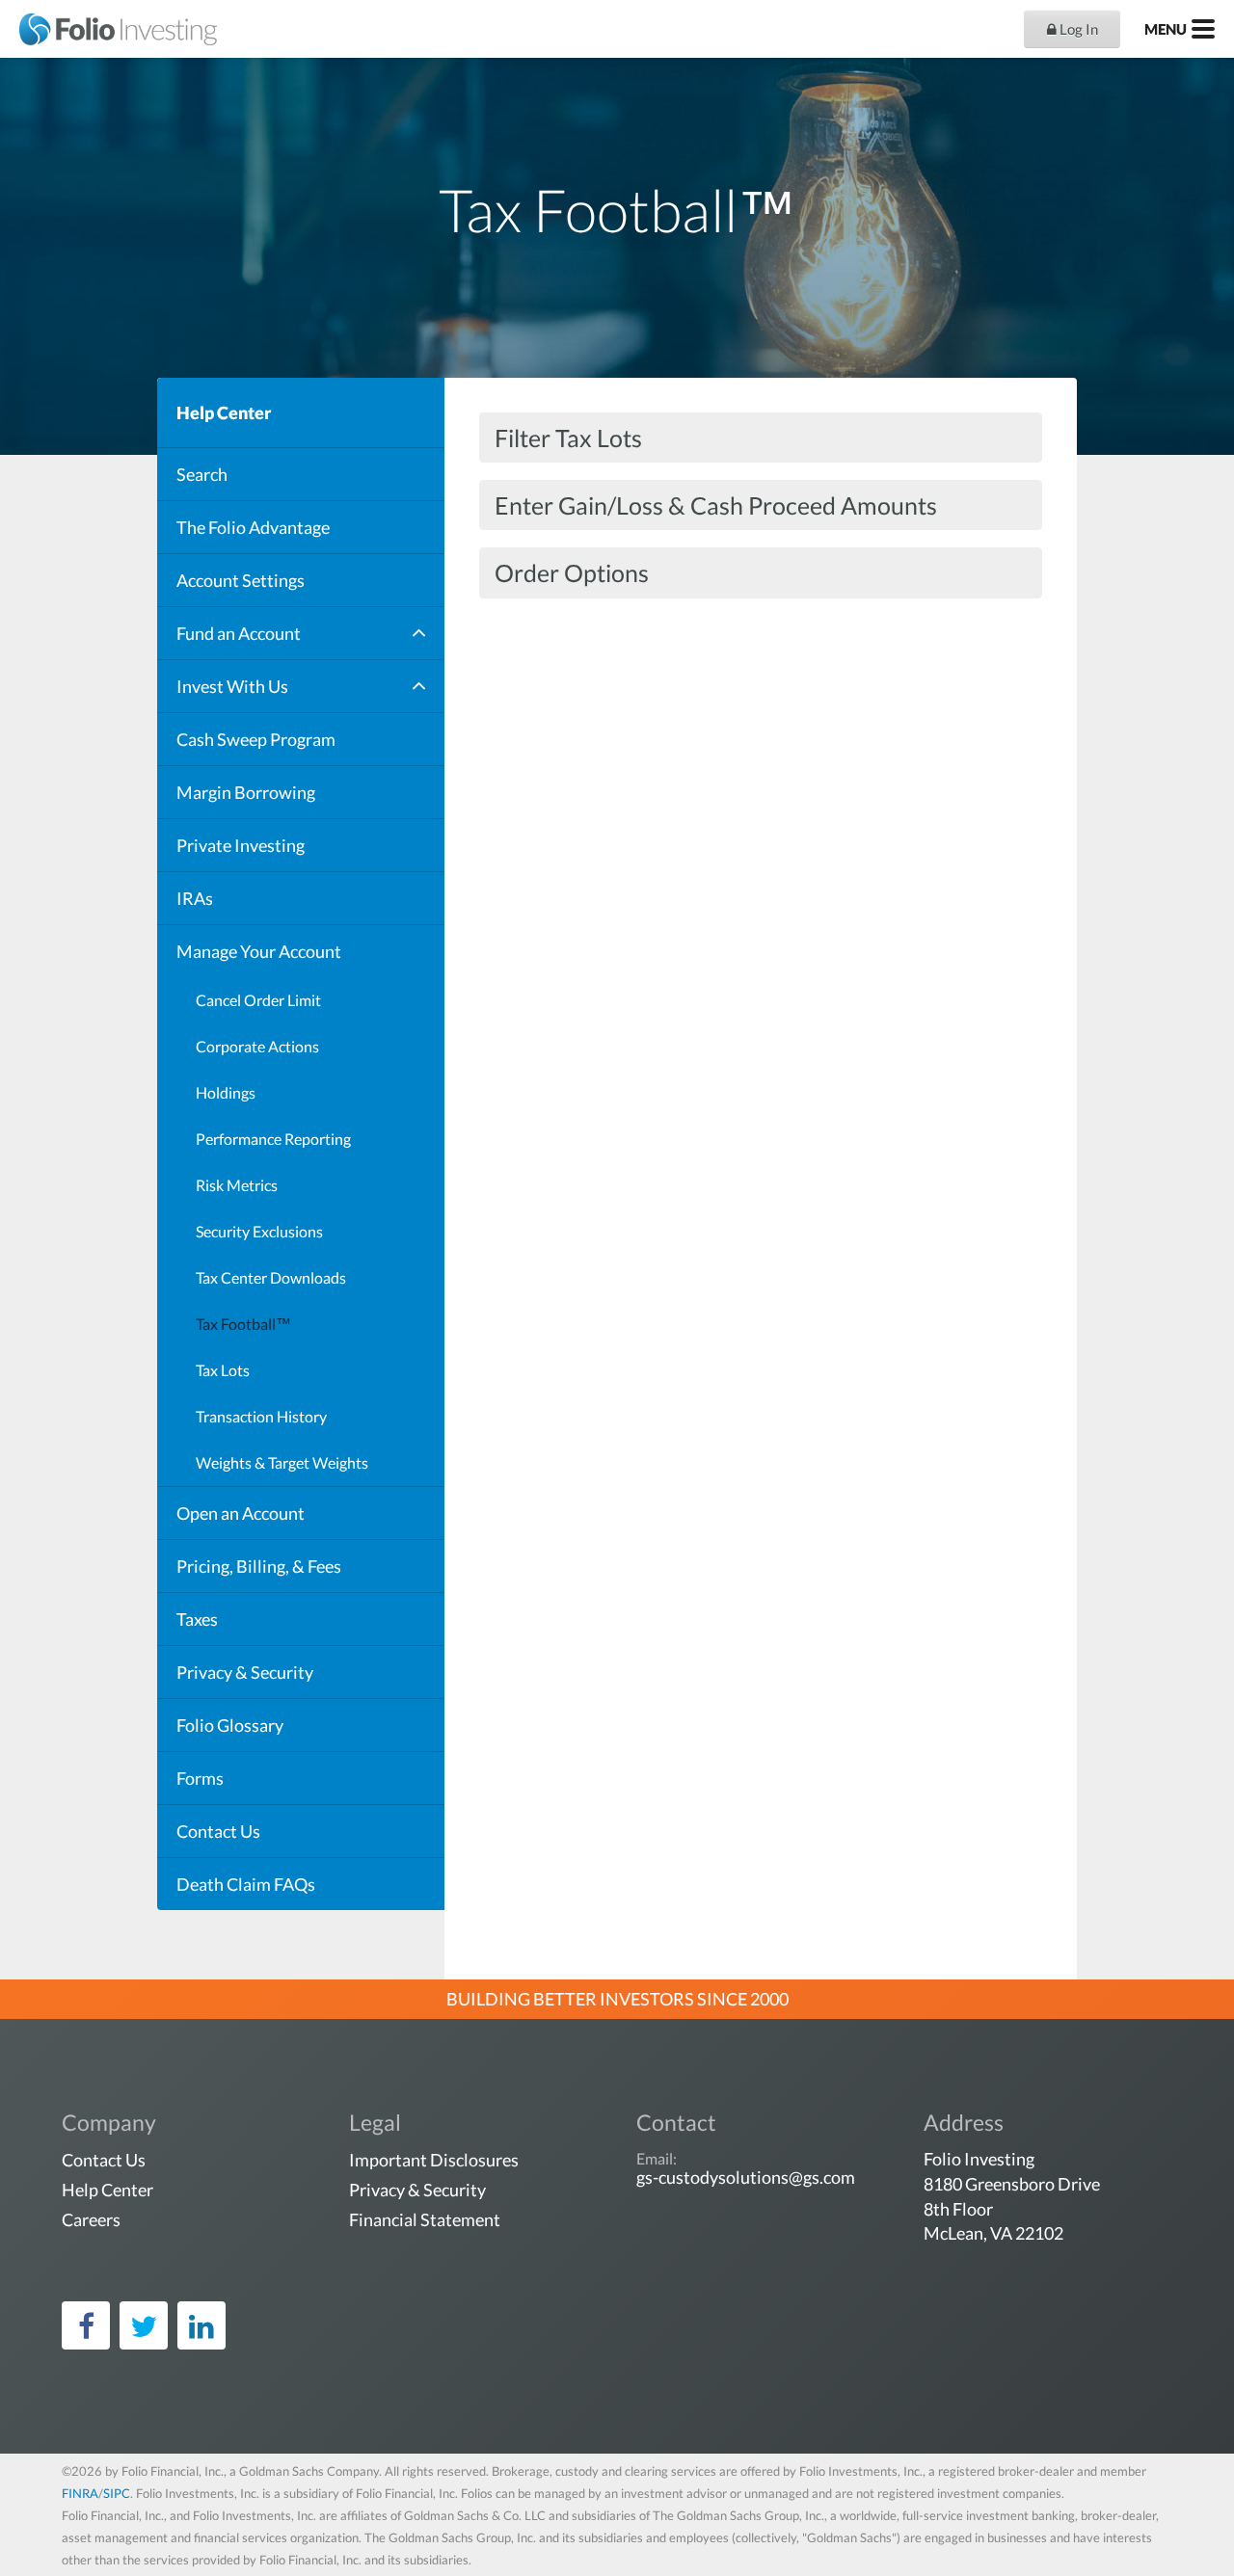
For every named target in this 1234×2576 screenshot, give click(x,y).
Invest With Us (232, 686)
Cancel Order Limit (258, 1000)
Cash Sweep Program (256, 739)
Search (202, 474)
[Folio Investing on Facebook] (86, 2325)
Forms (200, 1778)
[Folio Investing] (108, 29)
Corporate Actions (257, 1046)
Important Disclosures (434, 2160)
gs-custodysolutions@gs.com (746, 2177)
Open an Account (241, 1513)
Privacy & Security (245, 1672)
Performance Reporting (273, 1139)
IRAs (195, 898)
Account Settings (241, 580)
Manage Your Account (259, 951)
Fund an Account (239, 633)
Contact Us (218, 1831)
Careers (91, 2219)
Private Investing (241, 845)
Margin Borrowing (246, 792)
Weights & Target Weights (282, 1462)
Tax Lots (223, 1370)
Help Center (224, 412)
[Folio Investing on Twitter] (144, 2325)
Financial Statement (425, 2219)
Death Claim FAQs (246, 1884)
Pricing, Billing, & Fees (259, 1566)
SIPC (117, 2493)
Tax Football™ (243, 1324)
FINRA (80, 2493)
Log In (1077, 29)
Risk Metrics (237, 1185)
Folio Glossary (230, 1725)
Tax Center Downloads (271, 1277)
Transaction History (261, 1416)
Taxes (197, 1619)
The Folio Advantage (253, 527)
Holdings (226, 1092)
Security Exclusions (259, 1231)
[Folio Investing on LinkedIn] (201, 2325)
